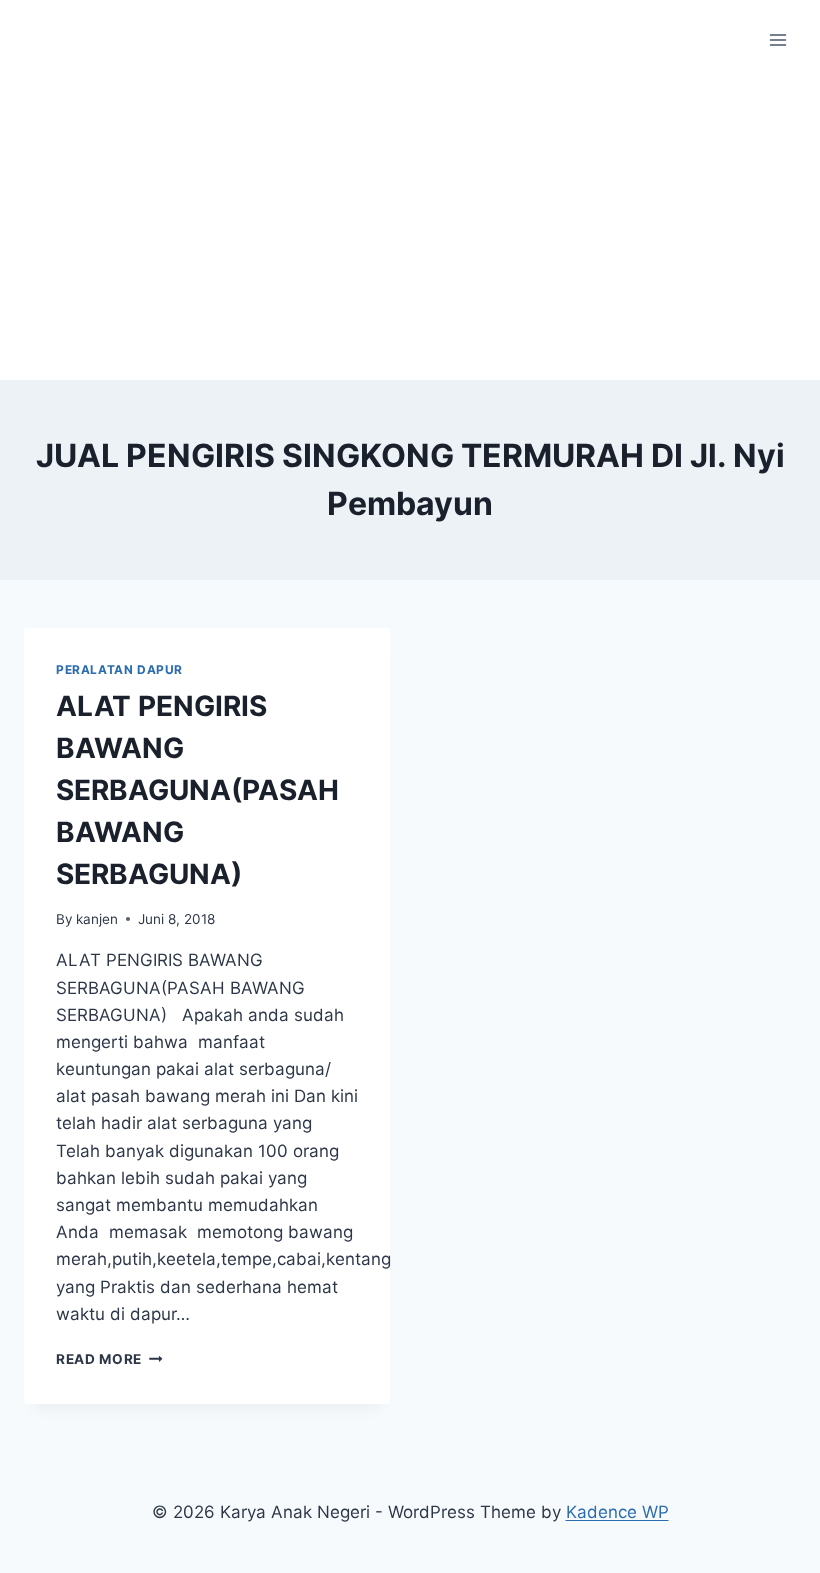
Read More (109, 1359)
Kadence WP (617, 1512)
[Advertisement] (410, 230)
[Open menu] (777, 39)
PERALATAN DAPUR (119, 669)
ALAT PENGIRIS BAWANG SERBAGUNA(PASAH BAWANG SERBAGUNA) (197, 790)
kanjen (97, 919)
